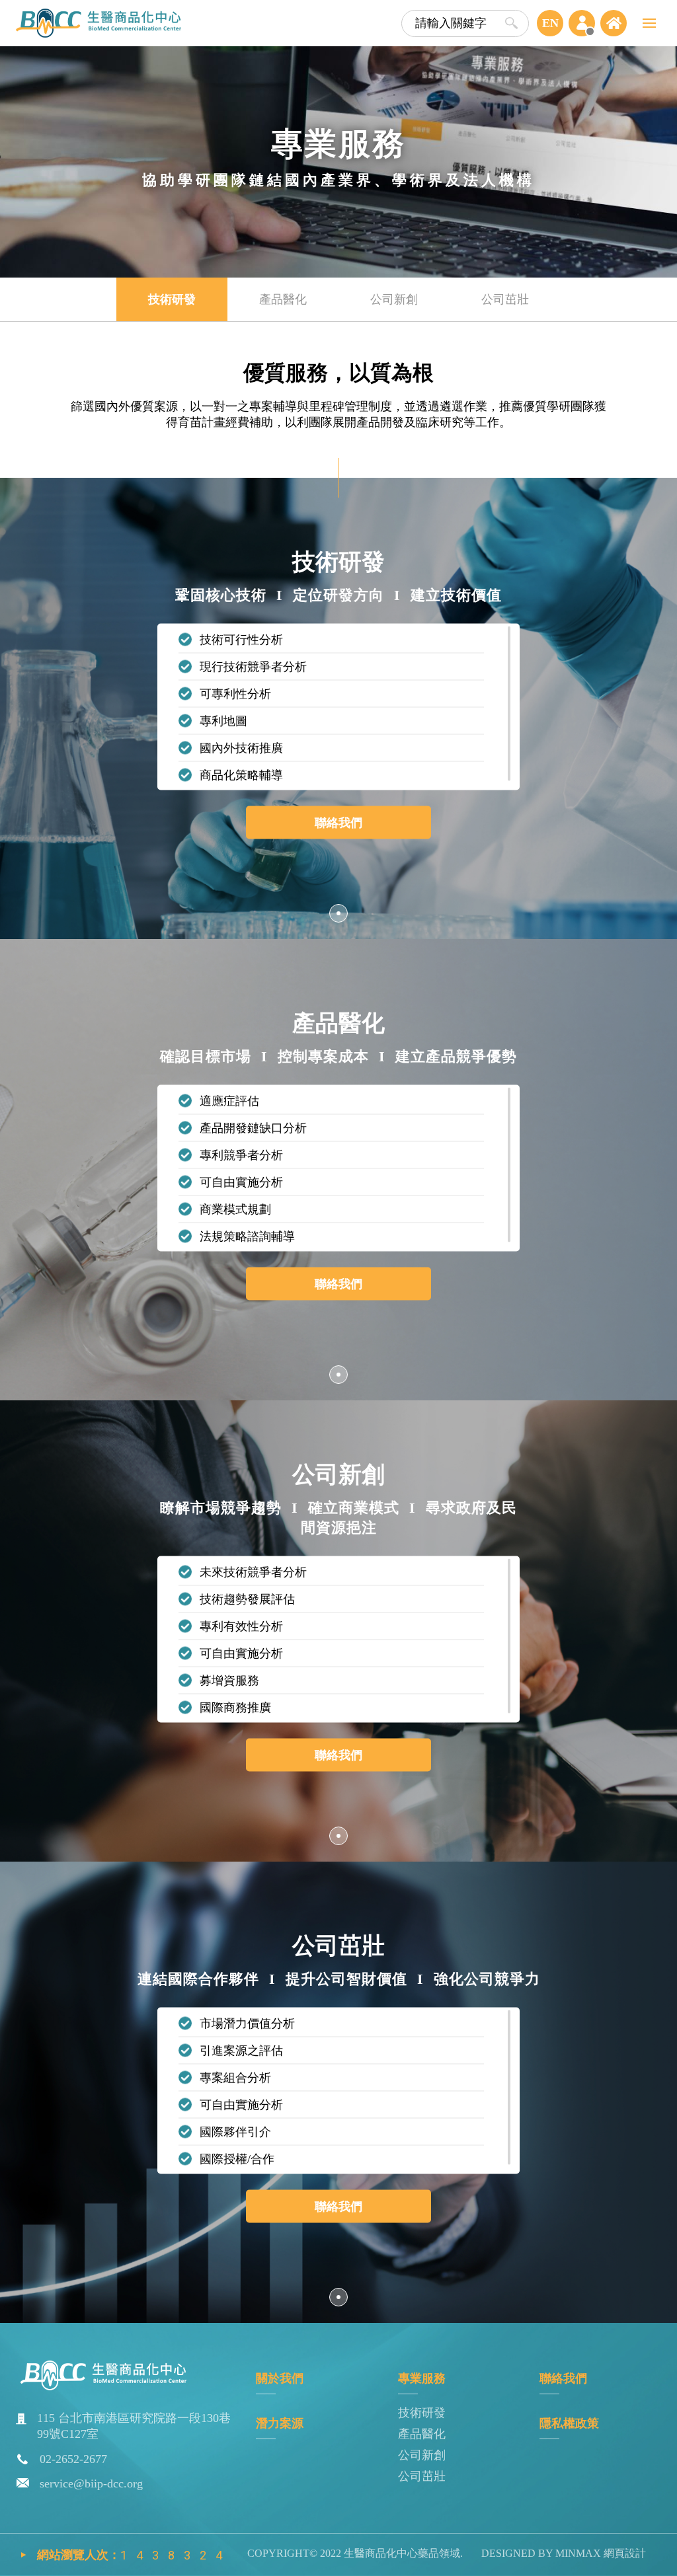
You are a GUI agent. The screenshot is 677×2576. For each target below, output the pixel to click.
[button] (338, 913)
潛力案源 (280, 2423)
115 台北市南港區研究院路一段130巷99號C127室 (134, 2426)
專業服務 (422, 2378)
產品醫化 (422, 2434)
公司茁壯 (422, 2476)
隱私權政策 (569, 2423)
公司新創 (422, 2455)
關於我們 (280, 2378)
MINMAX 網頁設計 (599, 2553)
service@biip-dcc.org (91, 2483)
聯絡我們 (338, 823)
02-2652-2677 (73, 2459)
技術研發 (422, 2413)
